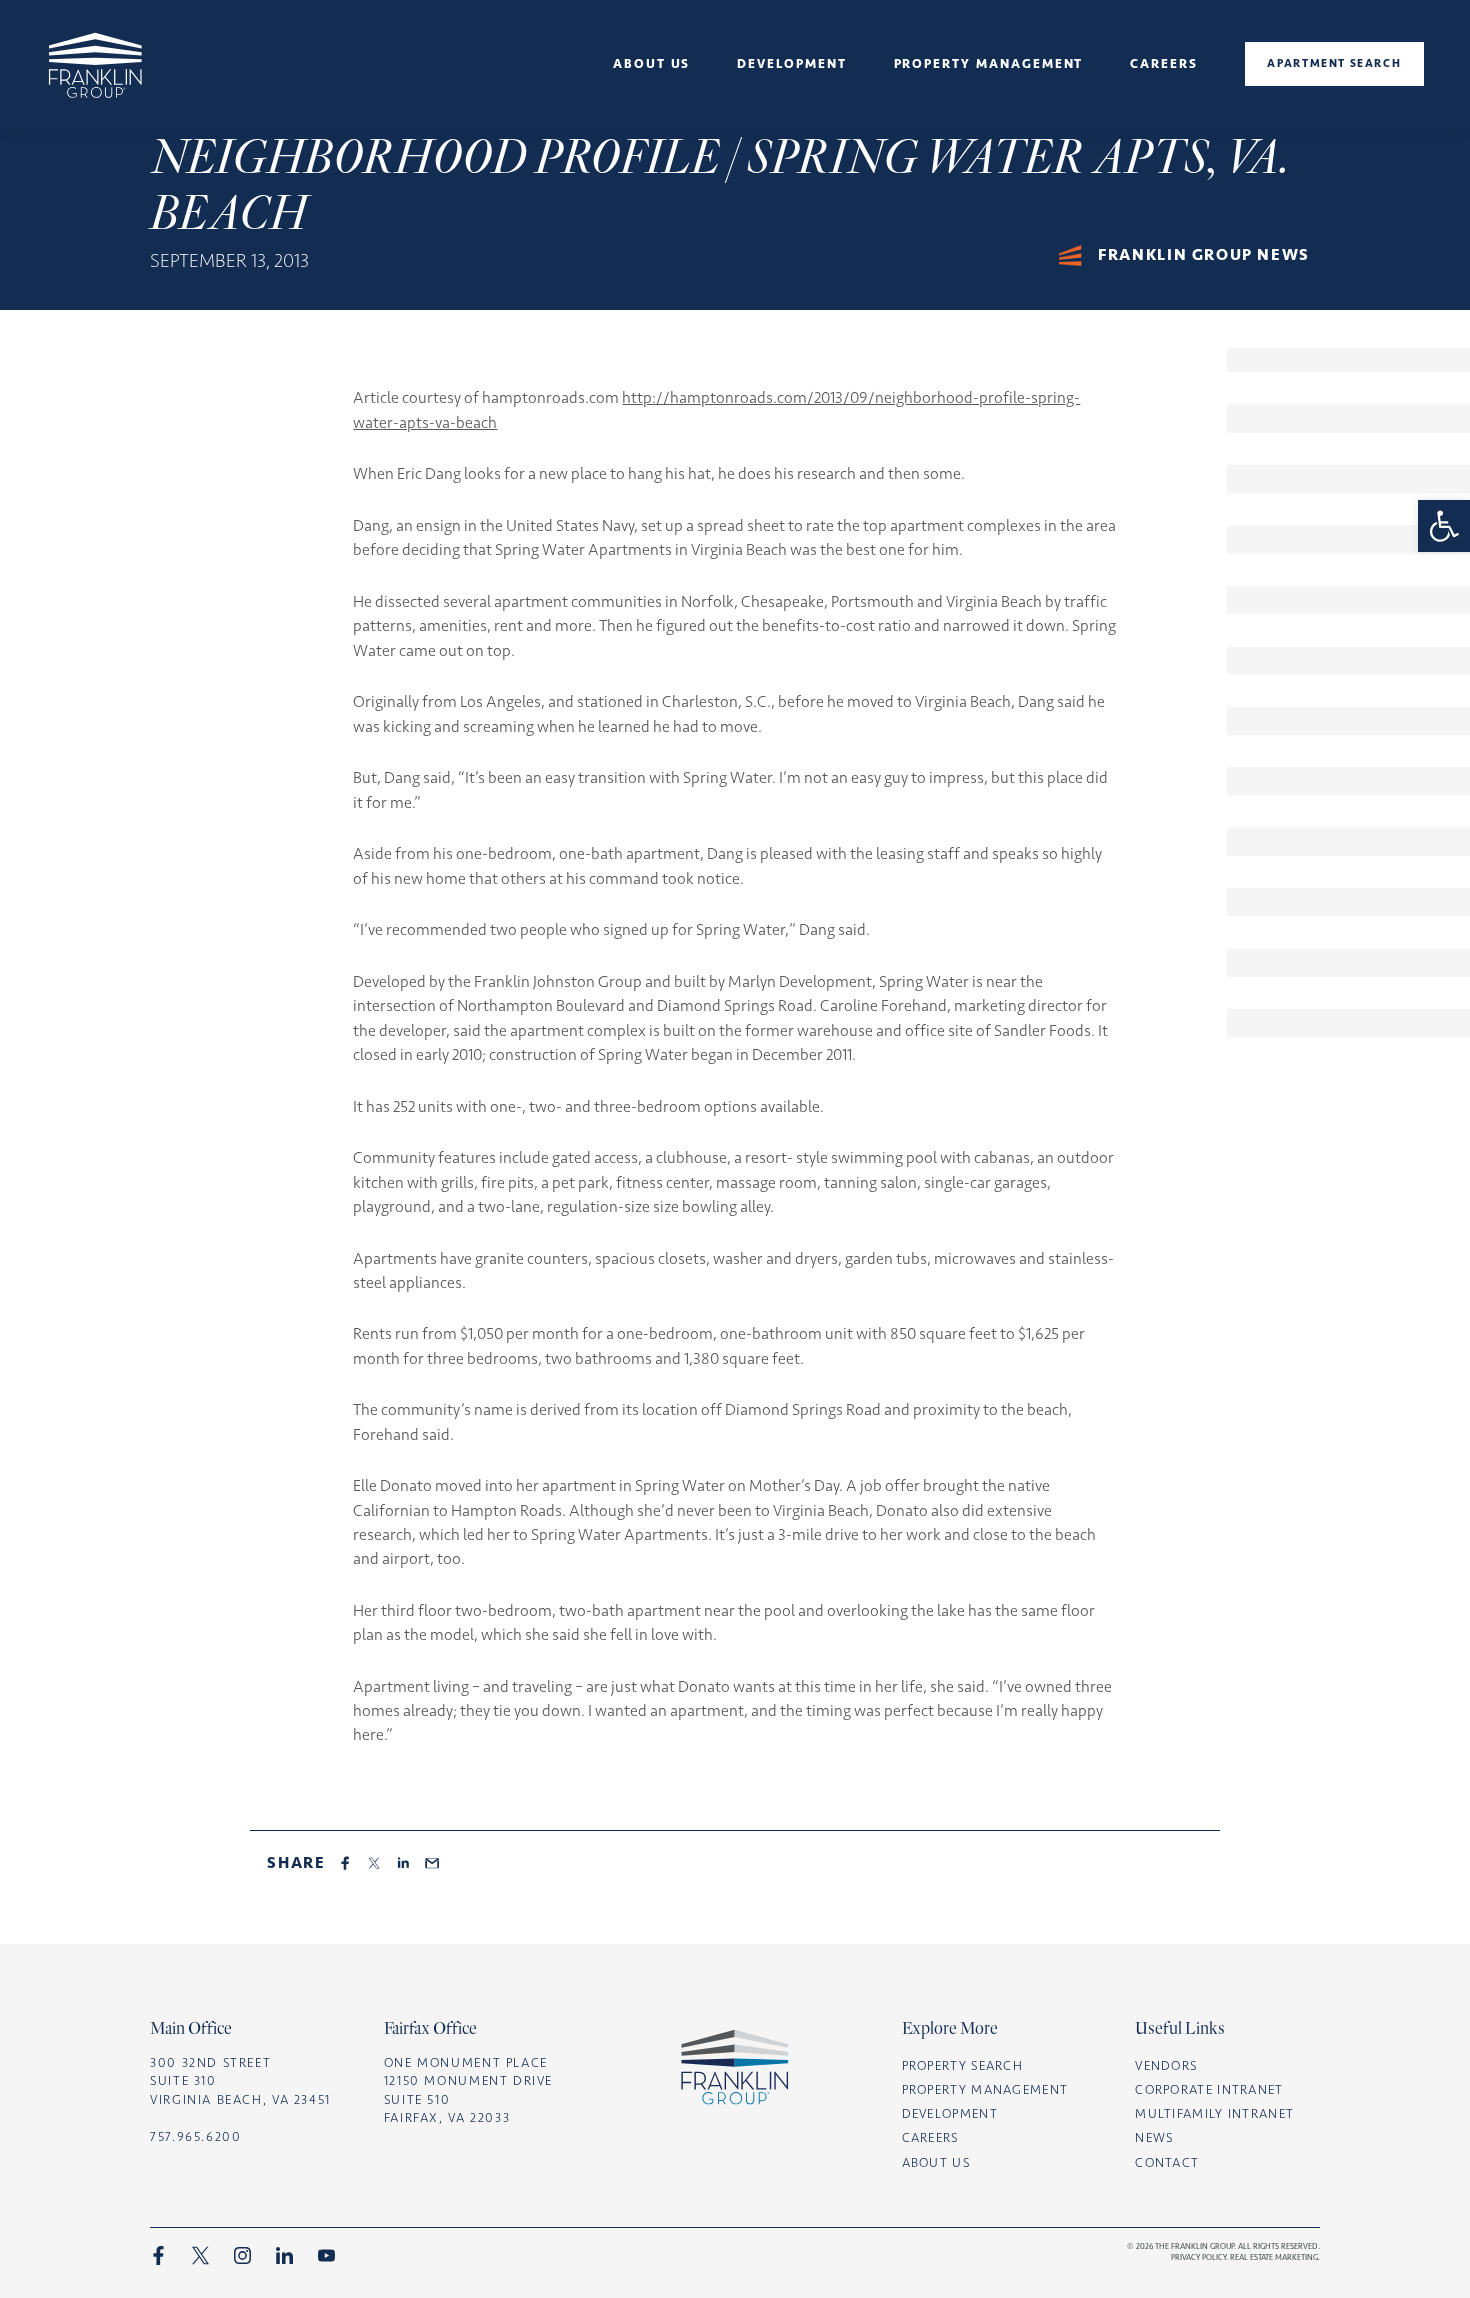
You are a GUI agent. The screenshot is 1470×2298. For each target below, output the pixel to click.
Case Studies (792, 109)
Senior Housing (651, 134)
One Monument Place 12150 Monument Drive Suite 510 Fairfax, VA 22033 (468, 2090)
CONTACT (1167, 2162)
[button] (1444, 526)
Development (791, 63)
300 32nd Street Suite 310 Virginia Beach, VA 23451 (240, 2081)
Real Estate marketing (1274, 2257)
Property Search (962, 2065)
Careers (1164, 63)
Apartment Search (1334, 63)
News (652, 109)
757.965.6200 (195, 2136)
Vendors (1166, 2065)
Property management (989, 63)
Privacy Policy (1198, 2257)
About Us (652, 63)
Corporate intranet (1209, 2089)
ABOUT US (936, 2162)
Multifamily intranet (1214, 2113)
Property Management (985, 2089)
